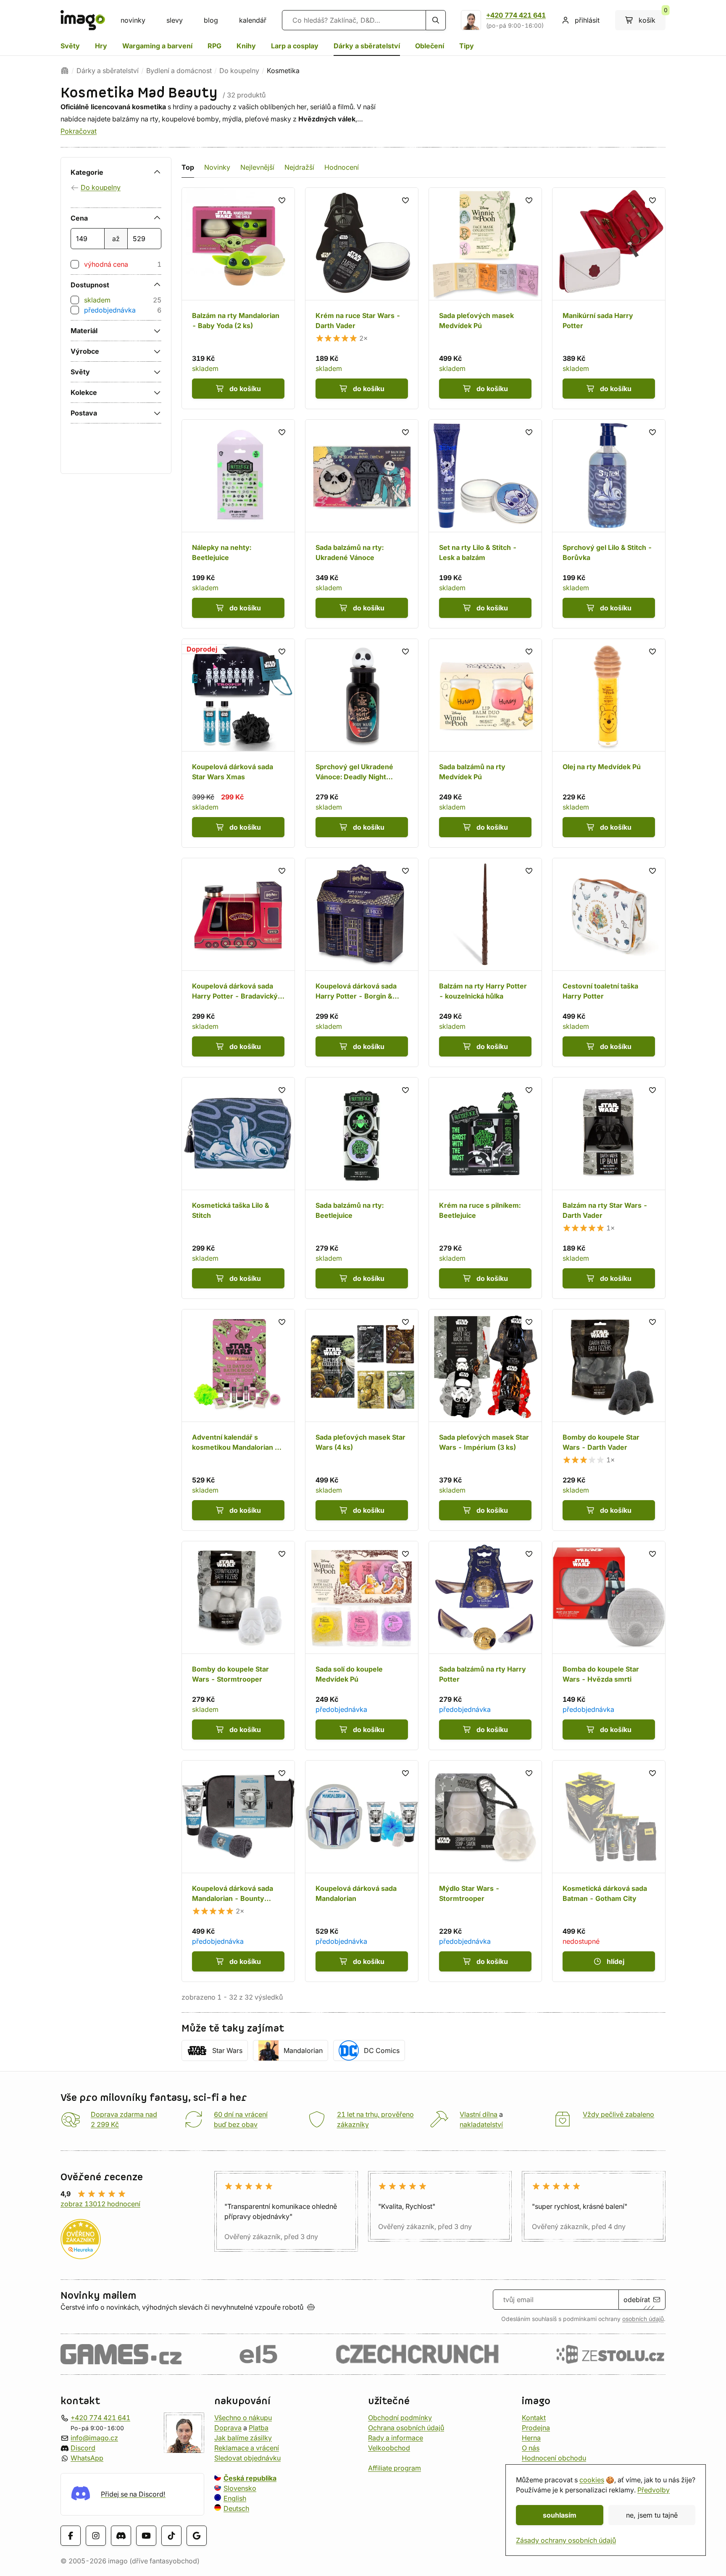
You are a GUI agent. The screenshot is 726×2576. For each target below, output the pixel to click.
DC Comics (382, 2050)
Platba (259, 2428)
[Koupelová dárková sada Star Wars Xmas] (238, 743)
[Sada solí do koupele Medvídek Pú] (362, 1645)
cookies (592, 2480)
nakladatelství (481, 2124)
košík (652, 17)
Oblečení (430, 46)
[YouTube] (146, 2536)
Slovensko (240, 2488)
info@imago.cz (94, 2438)
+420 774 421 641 (516, 15)
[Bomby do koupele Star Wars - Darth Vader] (609, 1420)
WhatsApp (87, 2458)
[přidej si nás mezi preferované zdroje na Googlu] (197, 2536)
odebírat (637, 2300)
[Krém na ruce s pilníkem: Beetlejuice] (485, 1188)
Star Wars (227, 2050)
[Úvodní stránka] (65, 71)
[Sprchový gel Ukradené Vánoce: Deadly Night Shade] (362, 743)
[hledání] (436, 20)
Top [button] (188, 167)
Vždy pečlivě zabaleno (618, 2114)
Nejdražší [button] (299, 167)
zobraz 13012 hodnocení (100, 2204)
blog (211, 20)
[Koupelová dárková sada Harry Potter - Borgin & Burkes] (362, 962)
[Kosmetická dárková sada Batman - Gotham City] (609, 1871)
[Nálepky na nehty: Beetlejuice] (238, 524)
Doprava (228, 2428)
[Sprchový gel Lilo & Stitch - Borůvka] (609, 524)
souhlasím (560, 2515)
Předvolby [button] (654, 2490)
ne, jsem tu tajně (652, 2515)
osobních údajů (643, 2319)
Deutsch (236, 2508)
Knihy (246, 46)
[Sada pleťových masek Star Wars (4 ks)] (362, 1420)
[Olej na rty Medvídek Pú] (609, 743)
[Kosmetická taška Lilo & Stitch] (238, 1188)
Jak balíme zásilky (243, 2438)
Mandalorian (303, 2050)
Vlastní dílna (479, 2114)
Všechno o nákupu (243, 2418)
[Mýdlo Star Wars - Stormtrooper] (485, 1871)
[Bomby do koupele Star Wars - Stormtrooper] (238, 1645)
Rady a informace (396, 2438)
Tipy (467, 46)
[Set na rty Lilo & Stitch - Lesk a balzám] (485, 524)
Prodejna (536, 2428)
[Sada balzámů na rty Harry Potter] (485, 1645)
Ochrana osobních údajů (406, 2428)
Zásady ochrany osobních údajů (566, 2540)
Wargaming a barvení (157, 46)
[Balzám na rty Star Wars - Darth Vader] (609, 1188)
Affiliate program (395, 2468)
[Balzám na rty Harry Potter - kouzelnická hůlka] (485, 962)
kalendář (253, 20)
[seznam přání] (282, 200)
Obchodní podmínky (400, 2418)
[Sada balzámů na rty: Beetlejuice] (362, 1188)
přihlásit (587, 20)
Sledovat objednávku (247, 2458)
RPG (214, 46)
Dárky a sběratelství (367, 46)
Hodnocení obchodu (554, 2458)
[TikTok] (171, 2536)
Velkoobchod (389, 2448)
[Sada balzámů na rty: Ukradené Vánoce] (362, 524)
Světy (70, 46)
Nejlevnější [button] (257, 167)
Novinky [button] (217, 167)
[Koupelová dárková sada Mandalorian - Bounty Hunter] (238, 1871)
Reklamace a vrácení (247, 2448)
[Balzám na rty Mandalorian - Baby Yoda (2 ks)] (238, 298)
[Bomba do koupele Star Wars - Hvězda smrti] (609, 1645)
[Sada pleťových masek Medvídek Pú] (485, 298)
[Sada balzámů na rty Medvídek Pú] (485, 743)
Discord (83, 2448)
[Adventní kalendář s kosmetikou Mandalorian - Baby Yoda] (238, 1420)
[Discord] (121, 2536)
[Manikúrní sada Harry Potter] (609, 298)
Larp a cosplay (295, 46)
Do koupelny (239, 71)
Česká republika (250, 2478)
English (235, 2498)
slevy (175, 20)
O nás (531, 2448)
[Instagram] (96, 2536)
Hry (101, 46)
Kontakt (534, 2418)
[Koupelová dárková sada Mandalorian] (362, 1871)
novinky (133, 20)
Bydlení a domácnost (179, 71)
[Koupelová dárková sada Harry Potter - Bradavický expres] (238, 962)
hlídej (616, 1961)
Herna (531, 2438)
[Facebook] (71, 2536)
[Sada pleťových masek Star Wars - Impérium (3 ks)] (485, 1420)
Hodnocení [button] (342, 167)
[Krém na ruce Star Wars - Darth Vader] (362, 298)
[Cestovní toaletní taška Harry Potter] (609, 962)
